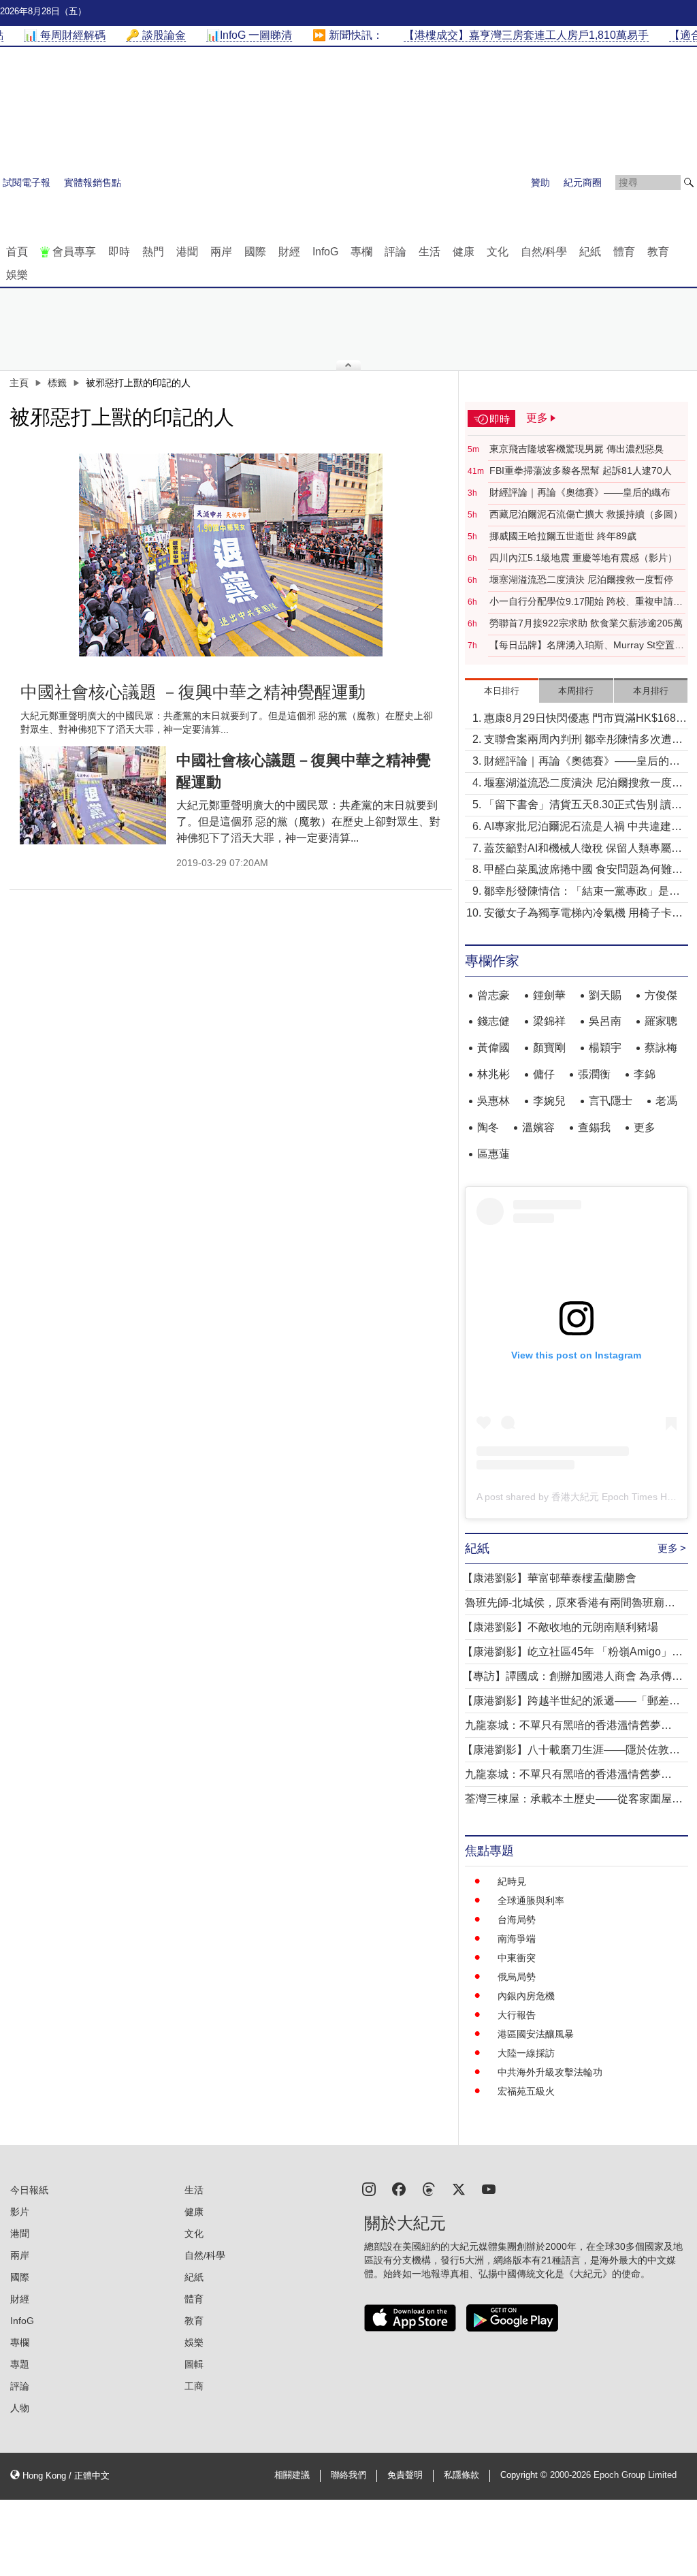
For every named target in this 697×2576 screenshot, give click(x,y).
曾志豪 (493, 995)
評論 (395, 252)
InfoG (325, 252)
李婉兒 (549, 1101)
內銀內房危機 (526, 1996)
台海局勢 (517, 1920)
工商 (194, 2386)
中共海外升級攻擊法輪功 (550, 2072)
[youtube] (489, 2188)
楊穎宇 (605, 1048)
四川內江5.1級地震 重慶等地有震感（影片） (583, 558)
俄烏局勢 (517, 1977)
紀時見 (512, 1881)
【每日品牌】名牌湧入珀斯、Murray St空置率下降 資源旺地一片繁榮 (587, 646)
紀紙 (590, 252)
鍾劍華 (549, 995)
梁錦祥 (549, 1021)
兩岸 (221, 252)
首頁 (17, 252)
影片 (20, 2212)
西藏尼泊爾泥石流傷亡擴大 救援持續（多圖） (586, 514)
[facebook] (399, 2188)
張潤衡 (594, 1074)
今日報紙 (29, 2190)
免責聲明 (405, 2475)
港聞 (187, 252)
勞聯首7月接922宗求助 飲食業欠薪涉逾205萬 (586, 623)
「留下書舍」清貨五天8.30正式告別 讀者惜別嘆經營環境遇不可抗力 (583, 806)
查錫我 (594, 1127)
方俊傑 (661, 995)
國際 (255, 252)
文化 (498, 252)
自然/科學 (544, 252)
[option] (231, 555)
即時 (119, 252)
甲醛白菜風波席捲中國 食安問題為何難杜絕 (583, 871)
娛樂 (17, 275)
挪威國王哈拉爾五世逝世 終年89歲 (563, 536)
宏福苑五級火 (526, 2091)
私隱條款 (461, 2475)
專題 (20, 2364)
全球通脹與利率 (531, 1901)
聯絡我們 (348, 2475)
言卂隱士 (611, 1101)
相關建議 (292, 2475)
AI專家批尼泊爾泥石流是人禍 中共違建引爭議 (583, 828)
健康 (464, 252)
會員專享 (74, 252)
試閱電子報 (27, 182)
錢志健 (493, 1021)
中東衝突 (517, 1958)
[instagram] (369, 2188)
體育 (624, 252)
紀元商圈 (583, 182)
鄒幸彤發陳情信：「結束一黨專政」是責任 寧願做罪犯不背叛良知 (582, 892)
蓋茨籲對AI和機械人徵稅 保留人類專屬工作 (583, 849)
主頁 (19, 383)
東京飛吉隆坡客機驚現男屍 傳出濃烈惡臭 (577, 449)
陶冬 (488, 1127)
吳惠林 (493, 1101)
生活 (429, 252)
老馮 (666, 1101)
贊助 (540, 182)
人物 (20, 2408)
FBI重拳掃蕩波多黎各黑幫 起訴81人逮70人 (581, 471)
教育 (658, 252)
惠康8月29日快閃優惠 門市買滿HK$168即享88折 (585, 719)
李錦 (645, 1074)
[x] (459, 2188)
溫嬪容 (538, 1127)
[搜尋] (689, 182)
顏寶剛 (549, 1048)
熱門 (153, 252)
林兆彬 (493, 1074)
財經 (289, 252)
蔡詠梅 (661, 1048)
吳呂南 (605, 1021)
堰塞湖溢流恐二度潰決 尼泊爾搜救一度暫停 (581, 579)
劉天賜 (605, 995)
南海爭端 (517, 1939)
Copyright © (525, 2475)
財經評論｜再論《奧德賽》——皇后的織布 (580, 492)
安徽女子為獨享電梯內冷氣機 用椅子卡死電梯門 (583, 914)
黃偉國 (493, 1048)
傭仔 (544, 1074)
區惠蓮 (493, 1154)
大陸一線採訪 (526, 2053)
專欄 (361, 252)
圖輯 (194, 2364)
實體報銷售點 (93, 182)
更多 (645, 1127)
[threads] (429, 2188)
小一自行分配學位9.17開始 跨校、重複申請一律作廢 (586, 602)
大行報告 (517, 2015)
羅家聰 (661, 1021)
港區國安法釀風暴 (536, 2034)
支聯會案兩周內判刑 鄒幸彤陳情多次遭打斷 (583, 741)
